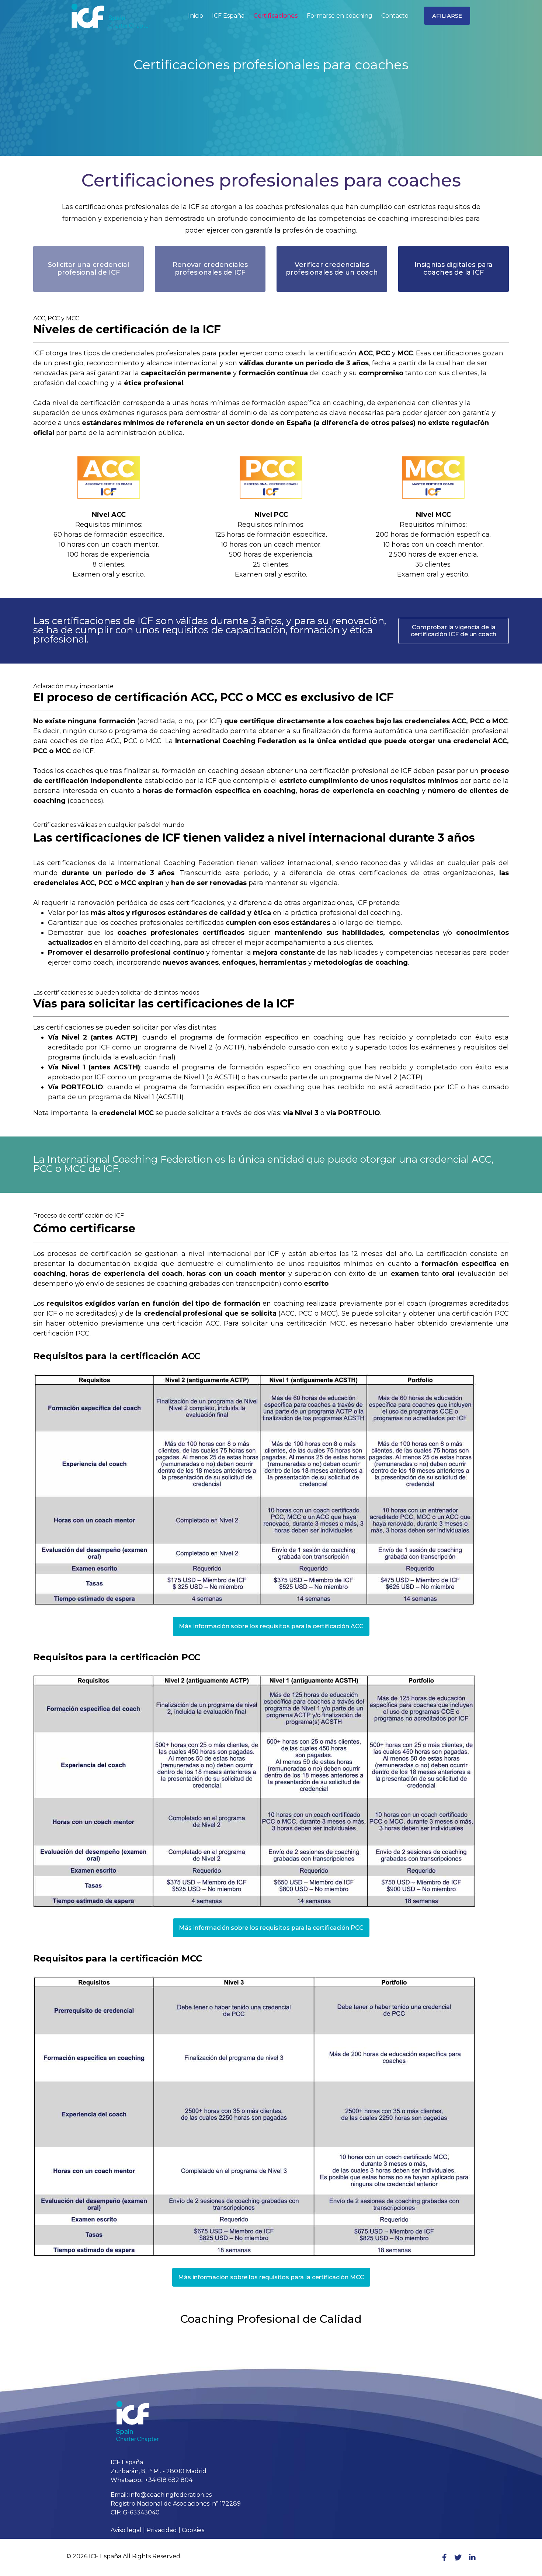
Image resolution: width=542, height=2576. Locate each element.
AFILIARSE (447, 16)
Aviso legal (126, 2530)
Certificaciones (276, 16)
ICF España (228, 16)
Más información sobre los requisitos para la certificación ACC (271, 1626)
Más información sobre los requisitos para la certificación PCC (271, 1928)
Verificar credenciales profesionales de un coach (332, 269)
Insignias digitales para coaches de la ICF (454, 269)
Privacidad (162, 2530)
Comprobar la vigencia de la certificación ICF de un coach (454, 631)
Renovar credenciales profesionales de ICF (210, 269)
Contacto (395, 16)
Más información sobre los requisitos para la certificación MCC (271, 2277)
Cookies (193, 2530)
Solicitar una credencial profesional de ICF (88, 269)
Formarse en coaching (340, 16)
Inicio (196, 16)
